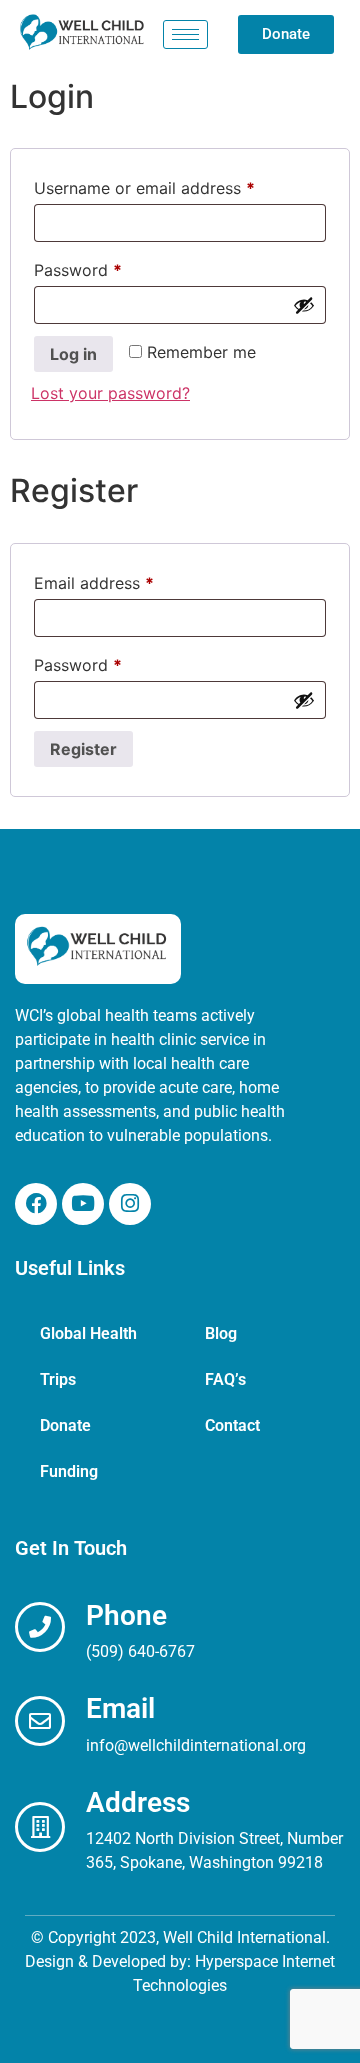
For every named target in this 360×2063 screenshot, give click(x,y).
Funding (69, 1471)
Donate (65, 1425)
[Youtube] (83, 1204)
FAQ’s (225, 1379)
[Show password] (304, 305)
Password (111, 267)
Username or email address (177, 185)
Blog (221, 1333)
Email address (127, 580)
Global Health (88, 1333)
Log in (73, 354)
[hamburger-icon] (185, 34)
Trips (58, 1379)
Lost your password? (110, 393)
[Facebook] (36, 1204)
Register (83, 749)
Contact (232, 1425)
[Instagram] (130, 1204)
